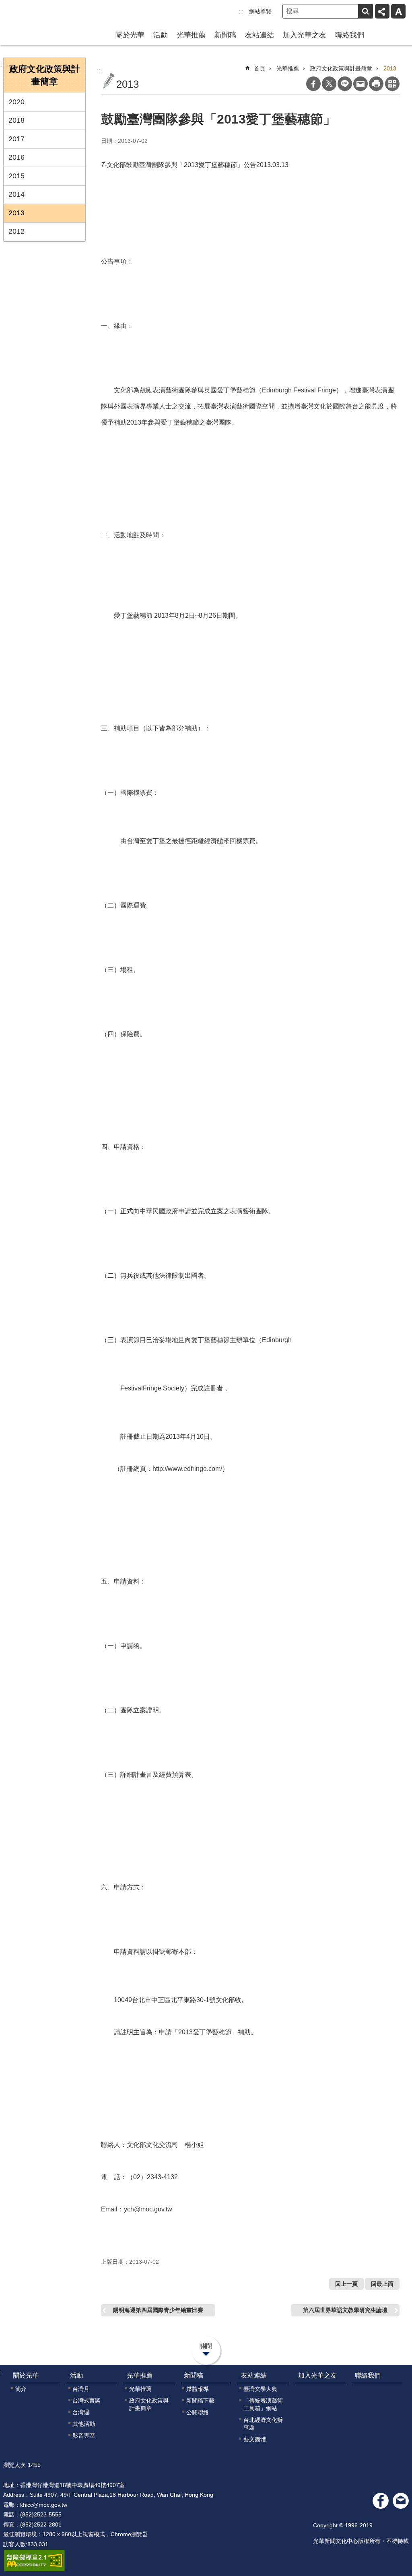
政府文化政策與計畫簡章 (341, 68)
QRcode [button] (392, 84)
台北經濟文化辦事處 (263, 2424)
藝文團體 (255, 2439)
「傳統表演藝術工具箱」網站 (263, 2404)
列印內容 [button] (376, 84)
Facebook (313, 84)
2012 (16, 231)
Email (360, 84)
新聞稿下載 (200, 2401)
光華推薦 (191, 35)
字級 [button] (398, 11)
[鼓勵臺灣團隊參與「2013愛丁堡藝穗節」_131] (401, 2501)
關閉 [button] (206, 2346)
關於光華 (130, 35)
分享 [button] (382, 11)
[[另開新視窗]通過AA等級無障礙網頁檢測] (34, 2561)
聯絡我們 (350, 35)
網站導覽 (260, 11)
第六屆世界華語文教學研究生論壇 (345, 2310)
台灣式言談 (87, 2401)
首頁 (260, 68)
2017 (16, 139)
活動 (161, 35)
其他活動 (84, 2424)
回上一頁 (346, 2284)
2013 (16, 213)
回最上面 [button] (382, 2284)
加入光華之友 (305, 35)
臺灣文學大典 (260, 2389)
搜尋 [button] (365, 11)
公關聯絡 (198, 2412)
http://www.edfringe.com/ (187, 1469)
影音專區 (84, 2436)
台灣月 (81, 2389)
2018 (16, 120)
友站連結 (260, 35)
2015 (16, 176)
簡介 (21, 2389)
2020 (16, 102)
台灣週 (81, 2412)
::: (241, 11)
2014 (16, 194)
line (345, 84)
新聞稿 (225, 35)
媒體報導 (198, 2389)
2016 (16, 157)
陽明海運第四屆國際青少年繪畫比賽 (158, 2310)
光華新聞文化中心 (40, 15)
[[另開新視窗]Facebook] (381, 2501)
